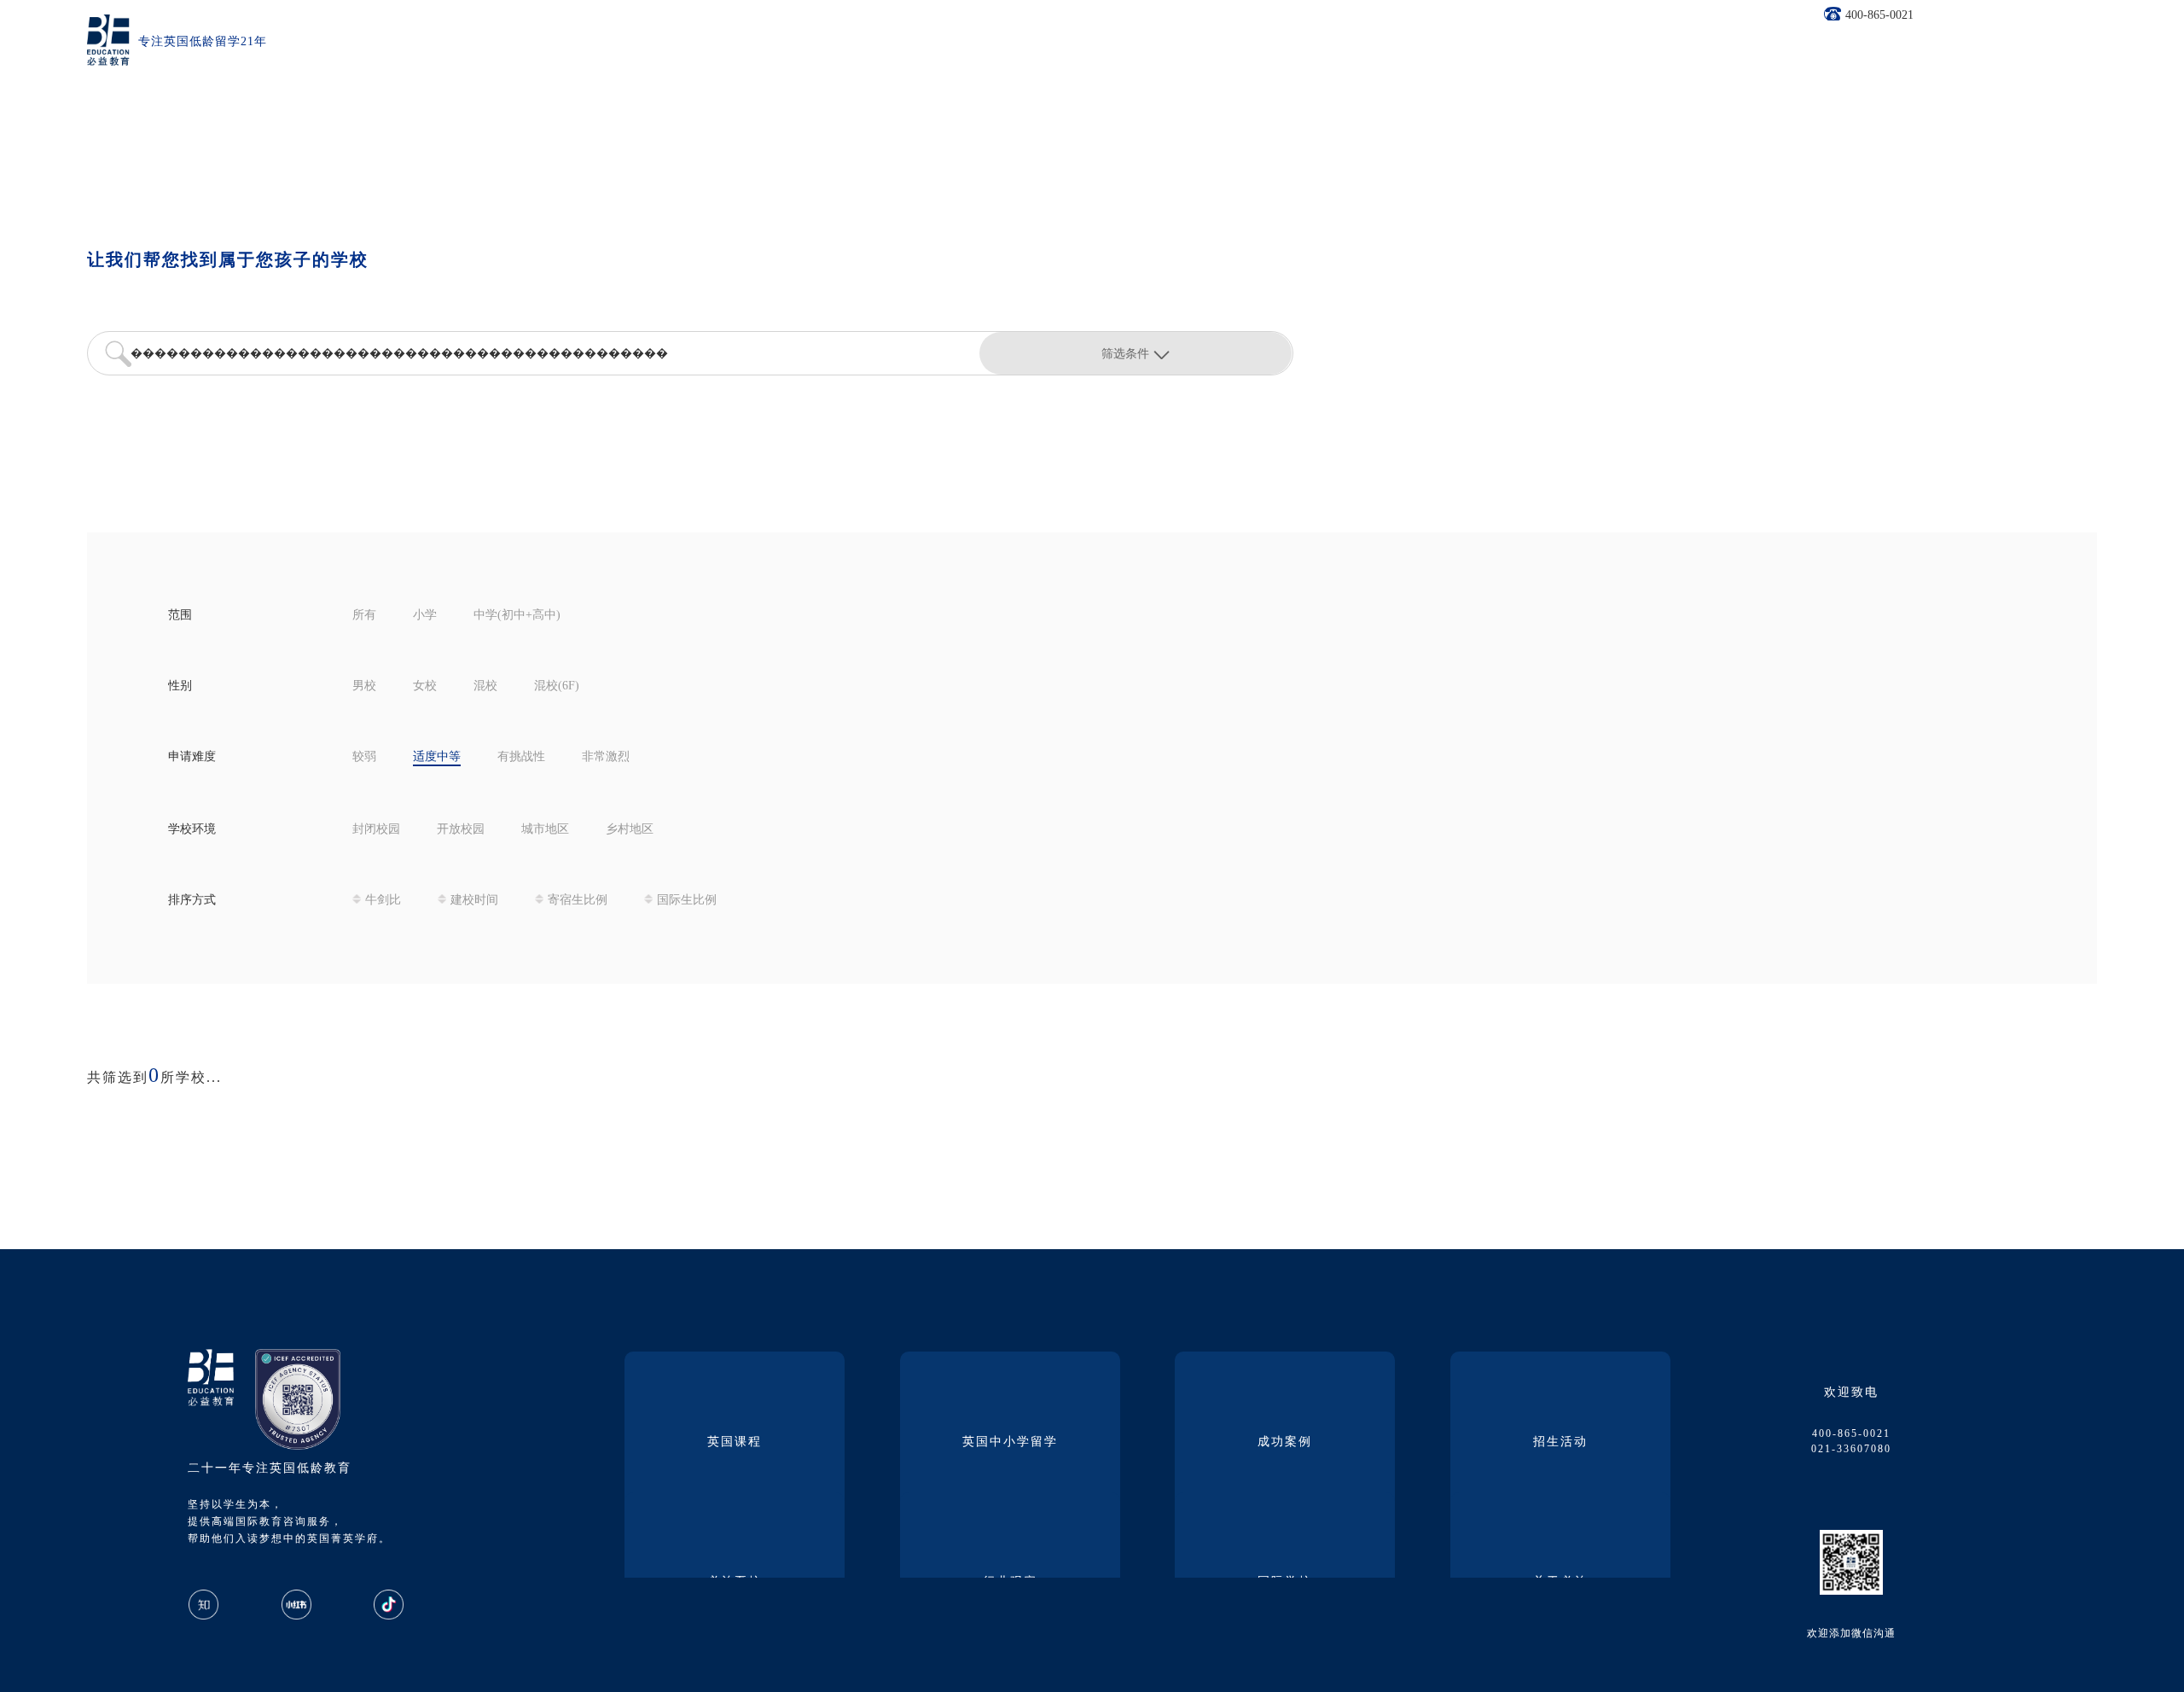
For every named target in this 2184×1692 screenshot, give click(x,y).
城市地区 (545, 830)
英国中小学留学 (1010, 1442)
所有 (364, 616)
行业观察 (1010, 1582)
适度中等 (437, 757)
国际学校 (1285, 1582)
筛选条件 (1125, 353)
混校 (485, 686)
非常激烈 (606, 757)
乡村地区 (630, 830)
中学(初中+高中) (517, 616)
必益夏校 (735, 1582)
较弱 (364, 757)
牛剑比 (383, 901)
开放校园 (461, 830)
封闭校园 (376, 830)
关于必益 (1560, 1582)
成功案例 (1285, 1442)
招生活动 (1560, 1442)
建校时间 (474, 901)
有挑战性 (521, 757)
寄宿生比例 (578, 901)
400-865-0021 (1879, 16)
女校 (425, 686)
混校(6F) (557, 686)
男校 (364, 686)
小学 (425, 616)
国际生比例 (687, 901)
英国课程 (735, 1442)
